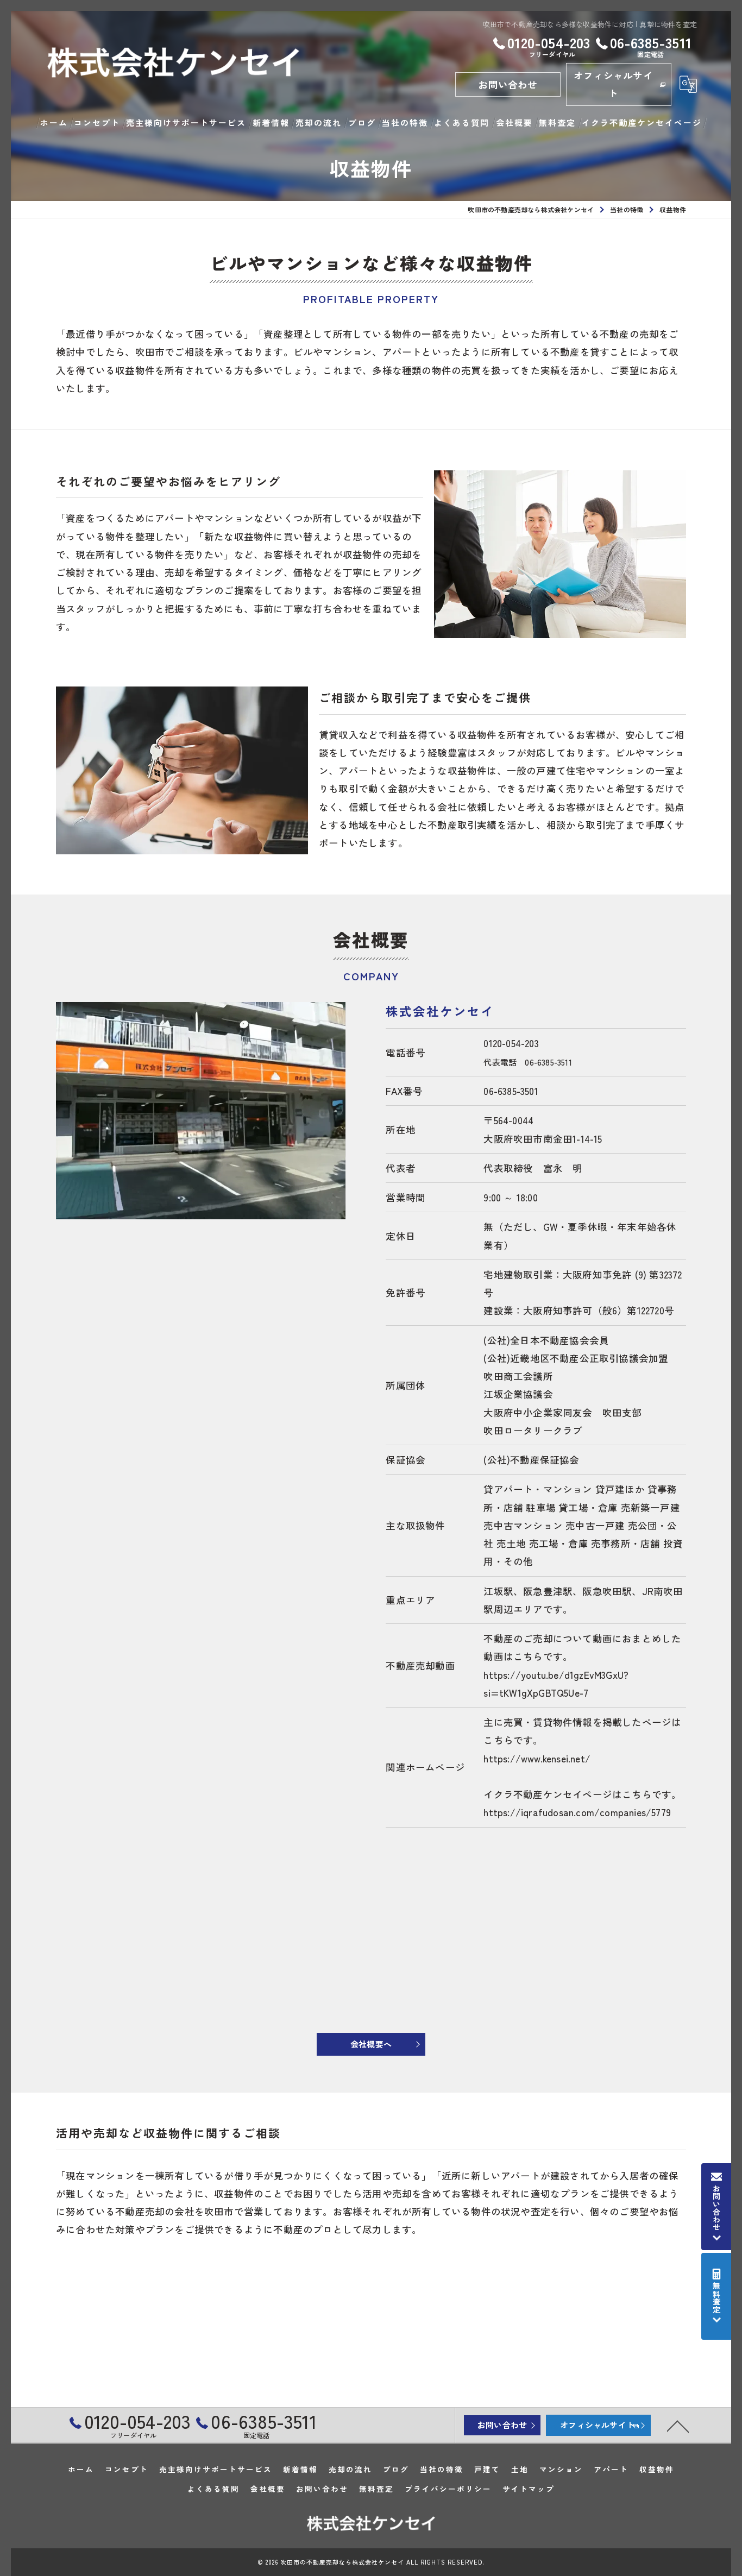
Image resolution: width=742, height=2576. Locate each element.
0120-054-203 (511, 1043)
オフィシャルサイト (613, 84)
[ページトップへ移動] (678, 2426)
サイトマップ (529, 2489)
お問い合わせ (508, 84)
